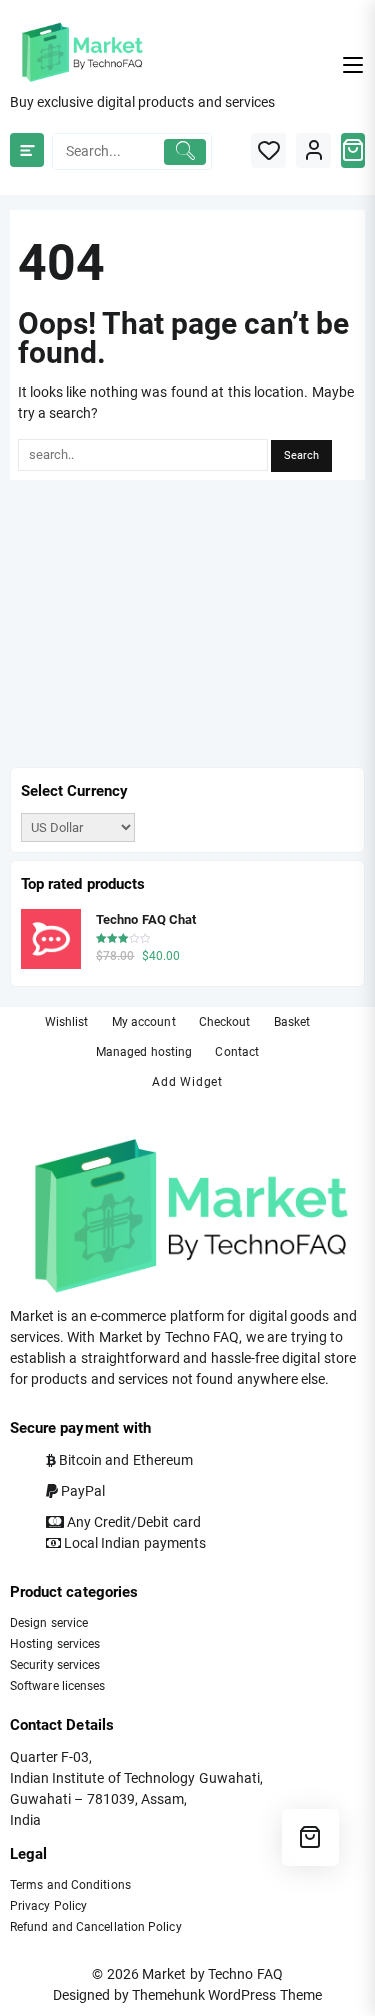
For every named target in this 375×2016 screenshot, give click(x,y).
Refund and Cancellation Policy (96, 1927)
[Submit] (185, 152)
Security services (55, 1665)
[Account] (313, 150)
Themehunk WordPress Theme (227, 1995)
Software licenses (57, 1686)
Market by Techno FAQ (212, 1974)
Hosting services (55, 1644)
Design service (49, 1623)
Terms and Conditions (70, 1885)
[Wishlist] (268, 150)
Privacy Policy (48, 1906)
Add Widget (187, 1082)
